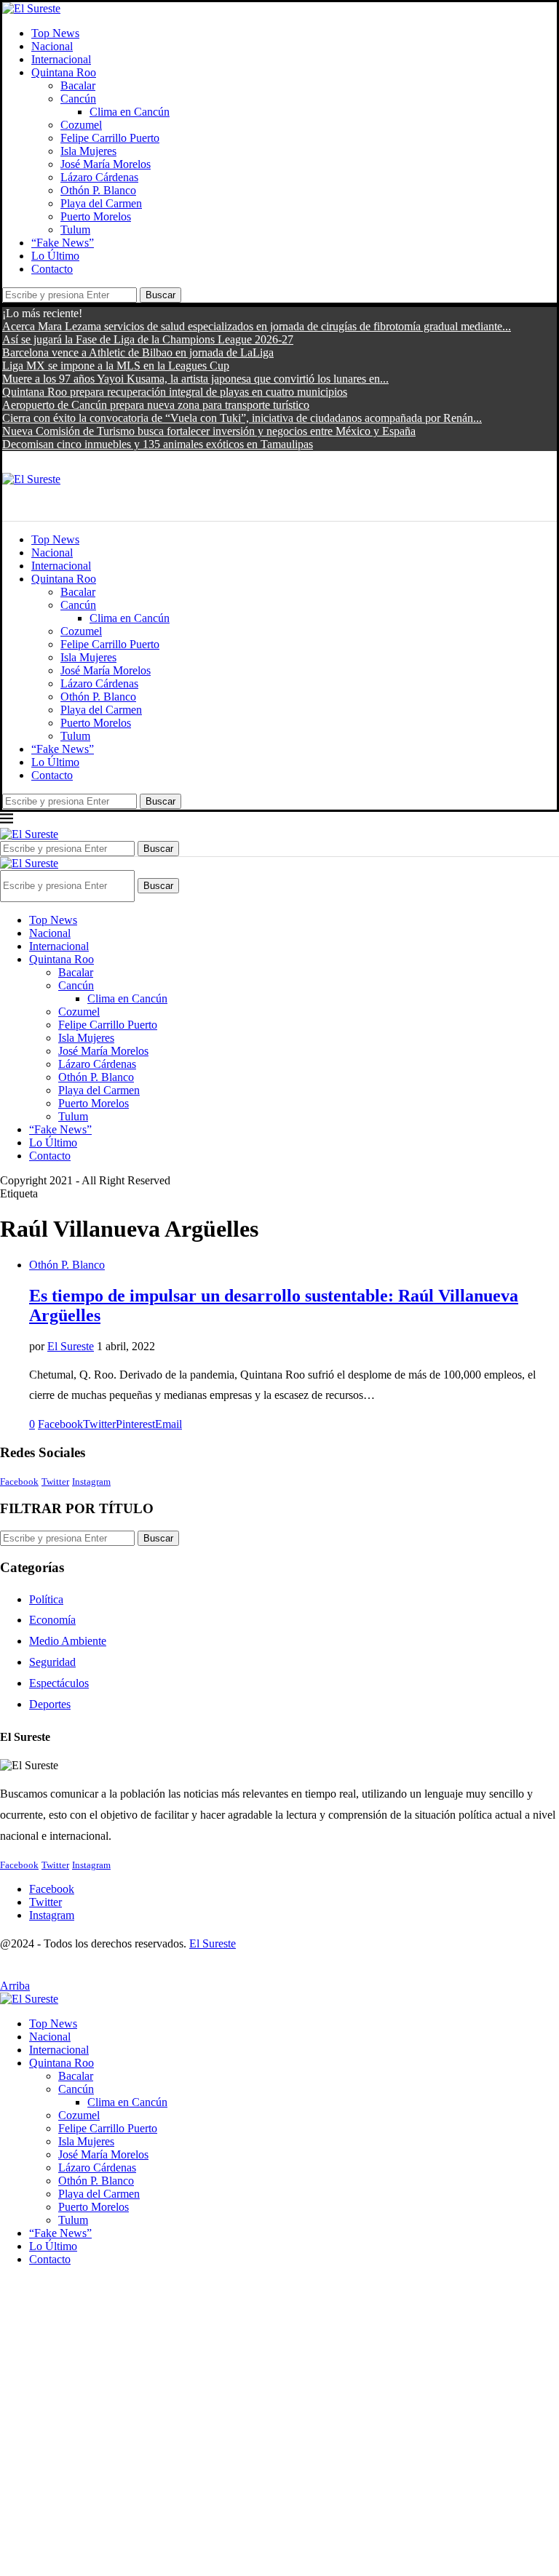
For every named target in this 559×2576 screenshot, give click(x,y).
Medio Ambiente (68, 1641)
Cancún (78, 99)
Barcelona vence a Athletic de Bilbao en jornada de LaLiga (138, 352)
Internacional (61, 59)
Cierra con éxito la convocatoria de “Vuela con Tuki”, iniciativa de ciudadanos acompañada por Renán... (242, 418)
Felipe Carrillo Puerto (110, 138)
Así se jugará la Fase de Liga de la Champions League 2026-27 (148, 339)
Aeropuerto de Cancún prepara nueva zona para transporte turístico (156, 405)
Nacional (52, 46)
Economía (52, 1620)
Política (46, 1599)
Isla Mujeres (88, 151)
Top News (55, 33)
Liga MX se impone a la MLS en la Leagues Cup (116, 366)
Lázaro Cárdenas (99, 177)
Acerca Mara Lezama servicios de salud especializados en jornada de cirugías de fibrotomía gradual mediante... (257, 326)
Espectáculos (59, 1683)
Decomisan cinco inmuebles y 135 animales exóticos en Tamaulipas (158, 444)
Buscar (160, 295)
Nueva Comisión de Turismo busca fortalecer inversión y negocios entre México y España (209, 431)
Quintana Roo (64, 72)
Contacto (52, 269)
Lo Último (55, 256)
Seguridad (52, 1662)
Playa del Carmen (101, 203)
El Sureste (71, 1346)
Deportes (50, 1704)
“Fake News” (63, 243)
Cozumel (81, 125)
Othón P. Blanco (98, 190)
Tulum (75, 230)
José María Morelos (106, 164)
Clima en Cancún (130, 112)
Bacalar (78, 85)
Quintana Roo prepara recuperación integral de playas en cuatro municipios (175, 392)
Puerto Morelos (96, 216)
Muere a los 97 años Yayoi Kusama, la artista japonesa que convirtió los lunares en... (195, 379)
